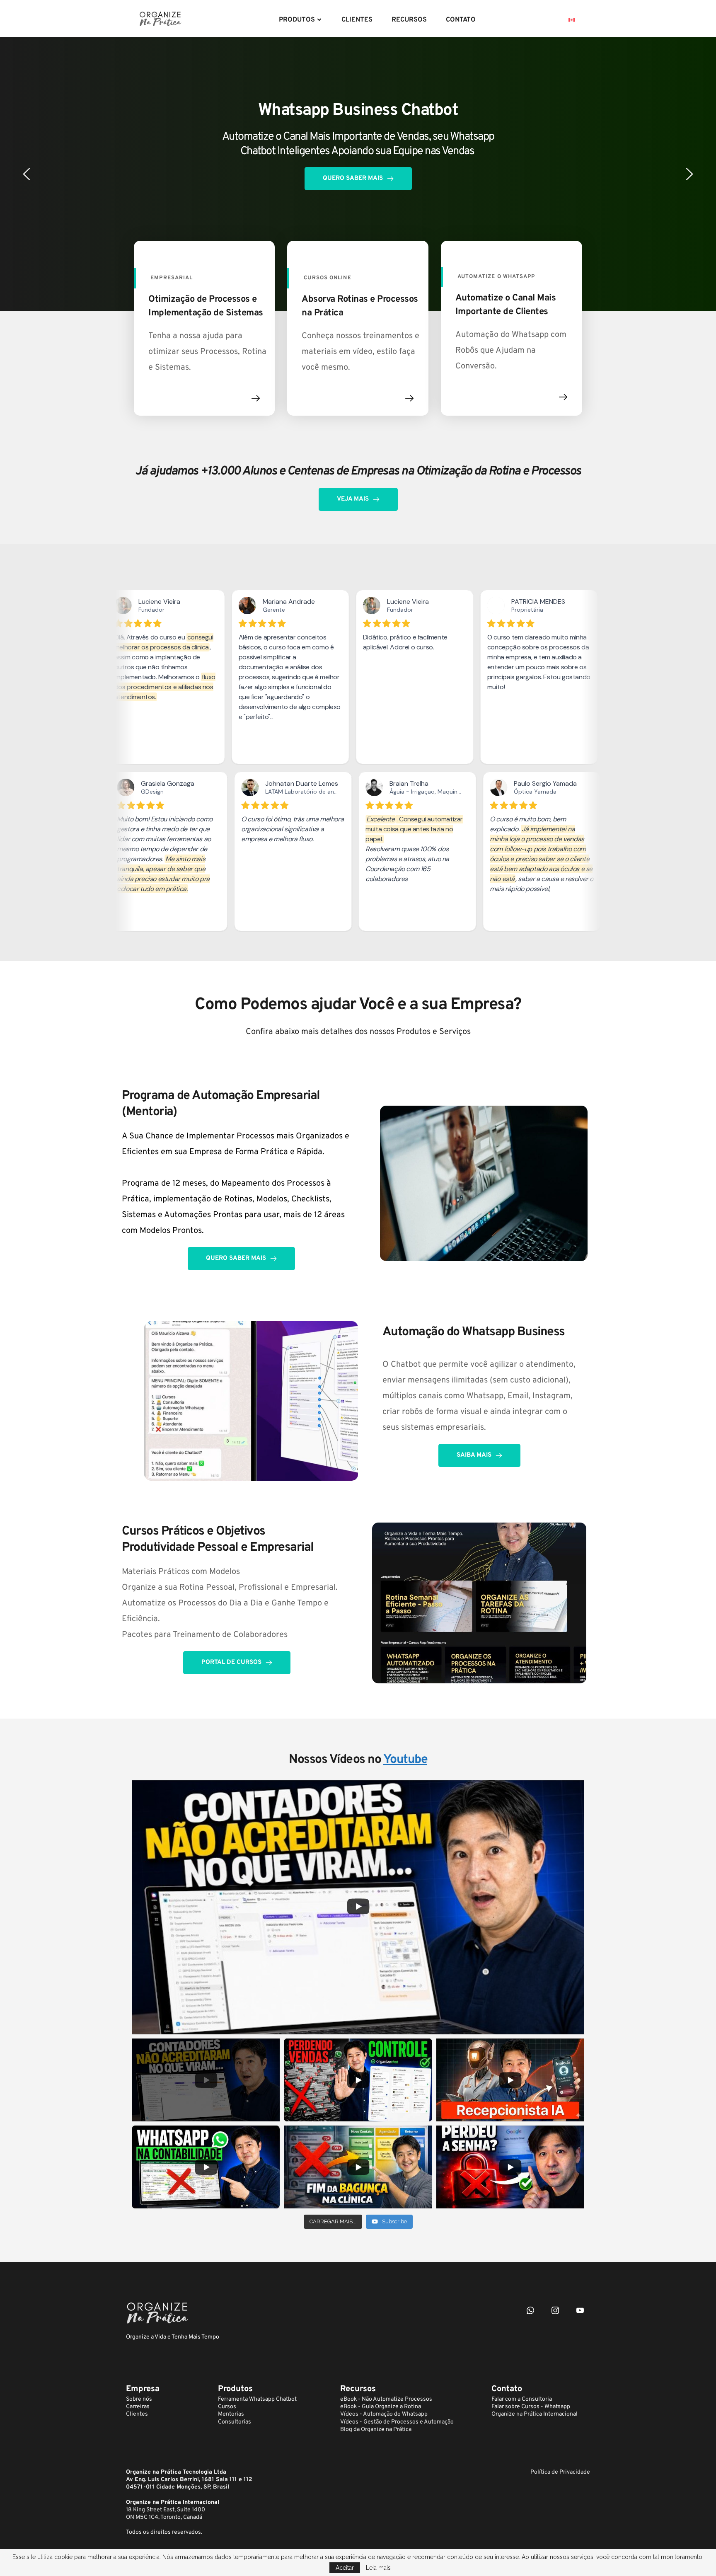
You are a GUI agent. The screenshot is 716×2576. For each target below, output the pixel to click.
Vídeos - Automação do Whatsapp (384, 2414)
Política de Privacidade (560, 2472)
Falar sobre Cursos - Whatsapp (531, 2407)
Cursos (227, 2407)
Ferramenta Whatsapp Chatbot (257, 2399)
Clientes (137, 2414)
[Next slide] (689, 174)
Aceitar (345, 2568)
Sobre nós (139, 2399)
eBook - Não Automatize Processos (386, 2399)
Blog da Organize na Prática (376, 2430)
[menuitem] (301, 20)
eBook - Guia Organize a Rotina (381, 2407)
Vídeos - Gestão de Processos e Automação (397, 2422)
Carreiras (138, 2407)
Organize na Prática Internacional (535, 2414)
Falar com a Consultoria (522, 2399)
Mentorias (231, 2414)
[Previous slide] (27, 174)
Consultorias (235, 2422)
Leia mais (378, 2568)
